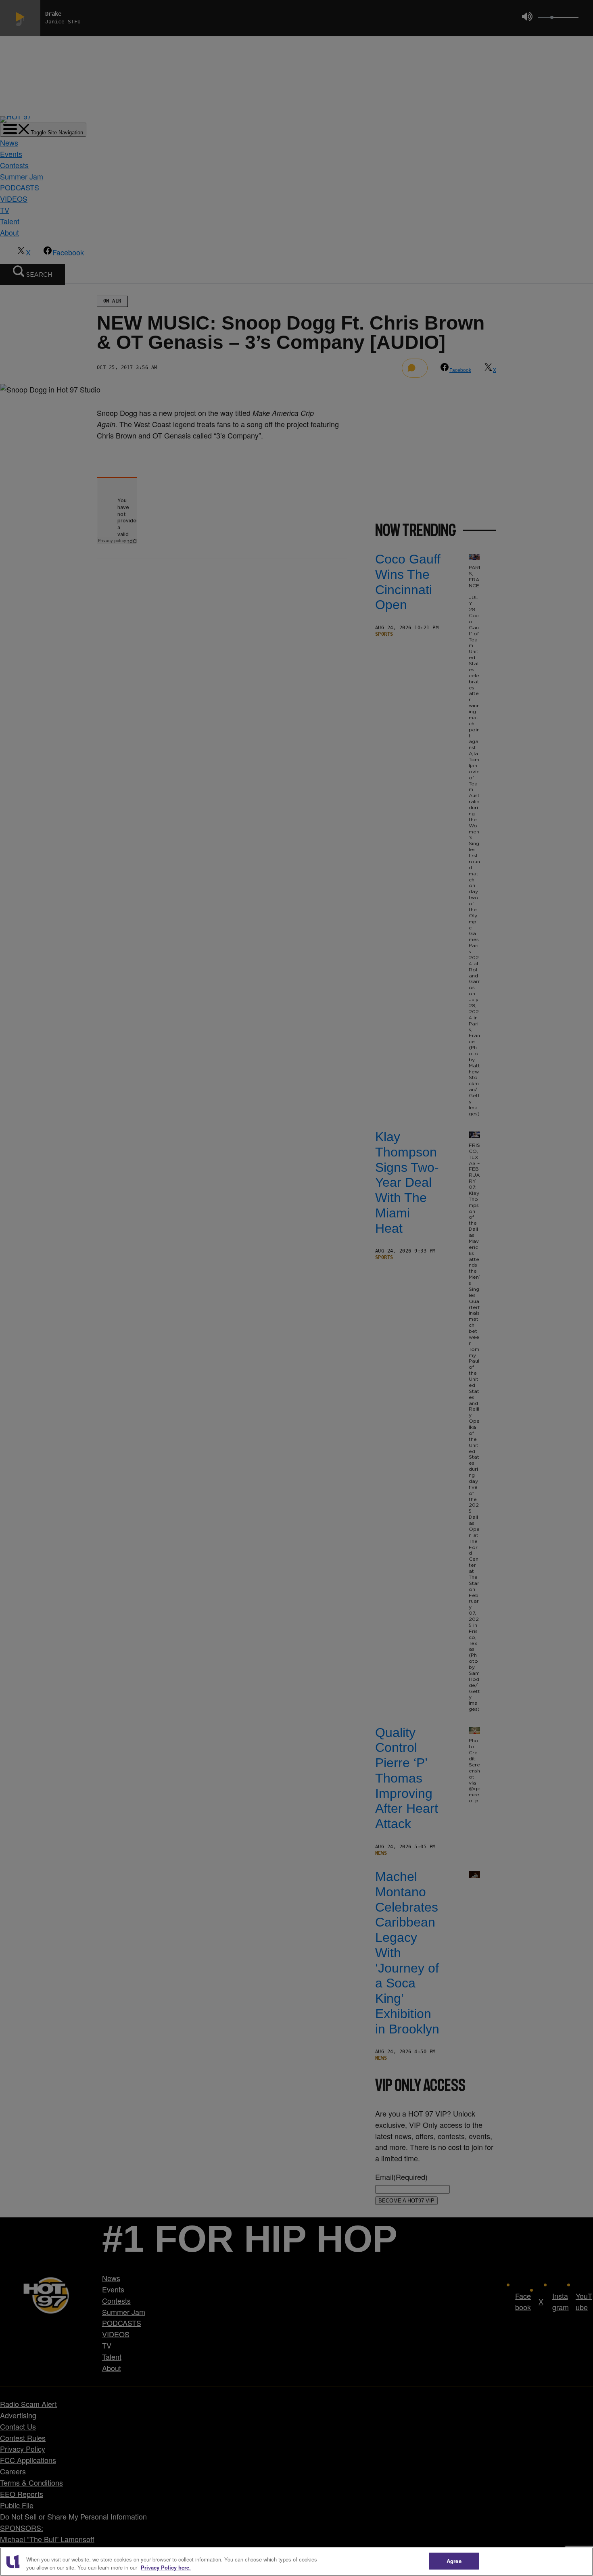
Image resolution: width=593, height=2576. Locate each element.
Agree (454, 2561)
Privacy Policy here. (166, 2567)
